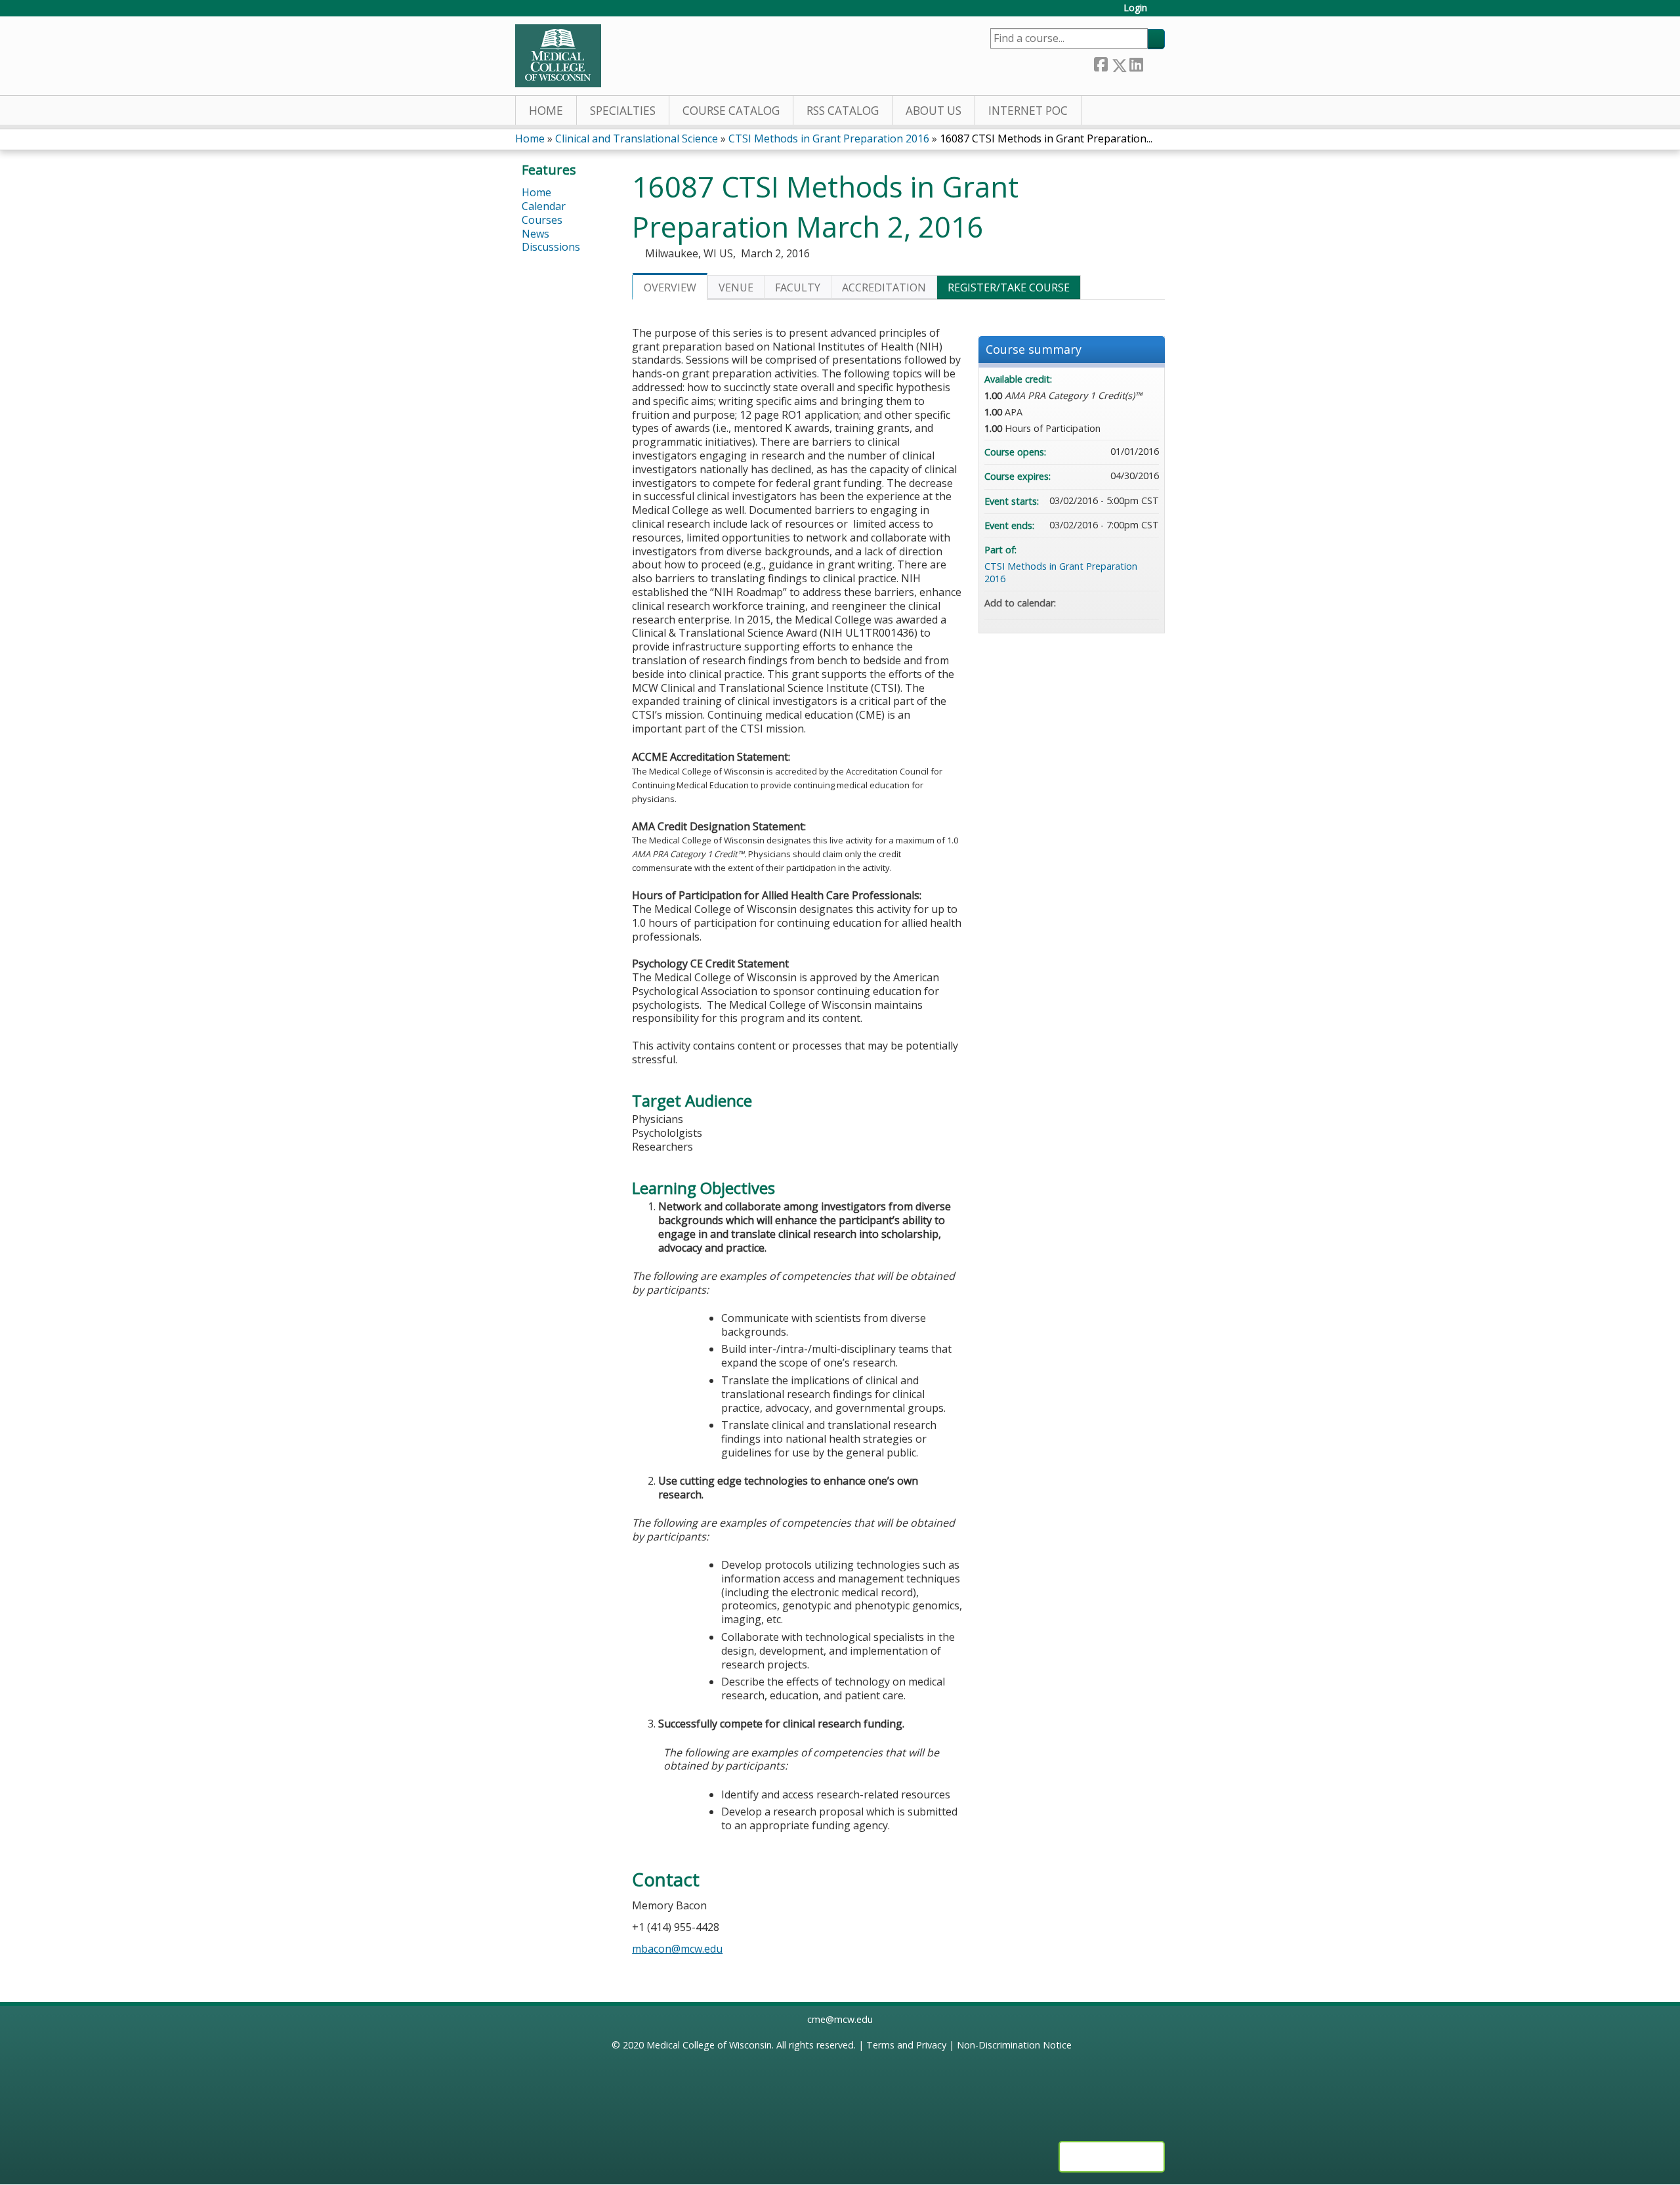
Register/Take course (1009, 287)
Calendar (544, 206)
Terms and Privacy (906, 2045)
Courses (542, 220)
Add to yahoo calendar (1114, 603)
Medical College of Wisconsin (709, 2045)
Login (1135, 8)
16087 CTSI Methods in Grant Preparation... (1046, 138)
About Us (934, 111)
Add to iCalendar (1131, 603)
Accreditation (884, 287)
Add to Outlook (1148, 603)
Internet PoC (1028, 111)
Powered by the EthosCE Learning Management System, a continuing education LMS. (1112, 2157)
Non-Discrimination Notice (1014, 2045)
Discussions (551, 247)
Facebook (1101, 63)
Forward (1154, 63)
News (535, 234)
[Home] (558, 56)
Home (546, 111)
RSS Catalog (843, 111)
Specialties (623, 111)
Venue (736, 287)
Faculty (798, 287)
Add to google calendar (1097, 603)
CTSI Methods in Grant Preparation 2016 (829, 138)
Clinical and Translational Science (637, 138)
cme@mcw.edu (840, 2019)
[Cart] (1161, 13)
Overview (670, 287)
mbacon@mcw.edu (677, 1949)
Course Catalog (731, 111)
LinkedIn (1136, 63)
